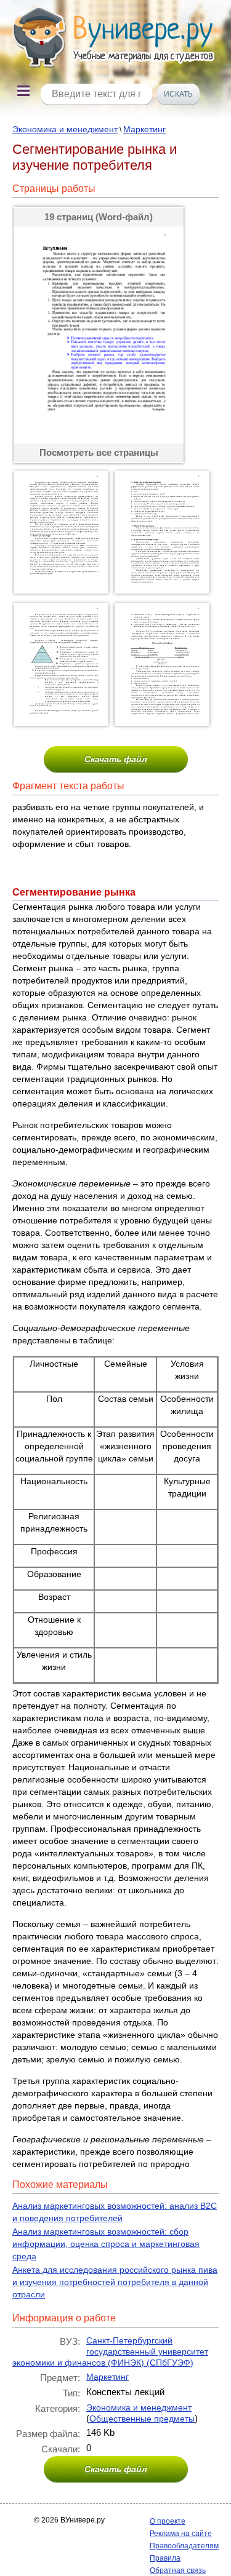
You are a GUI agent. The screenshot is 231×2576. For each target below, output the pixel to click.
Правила (165, 2558)
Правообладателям (184, 2546)
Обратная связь (178, 2570)
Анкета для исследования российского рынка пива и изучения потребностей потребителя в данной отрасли (115, 2282)
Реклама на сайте (181, 2534)
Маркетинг (144, 129)
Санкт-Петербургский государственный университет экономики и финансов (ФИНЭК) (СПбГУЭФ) (110, 2351)
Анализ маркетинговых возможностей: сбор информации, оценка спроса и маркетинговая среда (106, 2244)
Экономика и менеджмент (65, 129)
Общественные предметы (142, 2419)
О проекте (168, 2521)
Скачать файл (116, 759)
